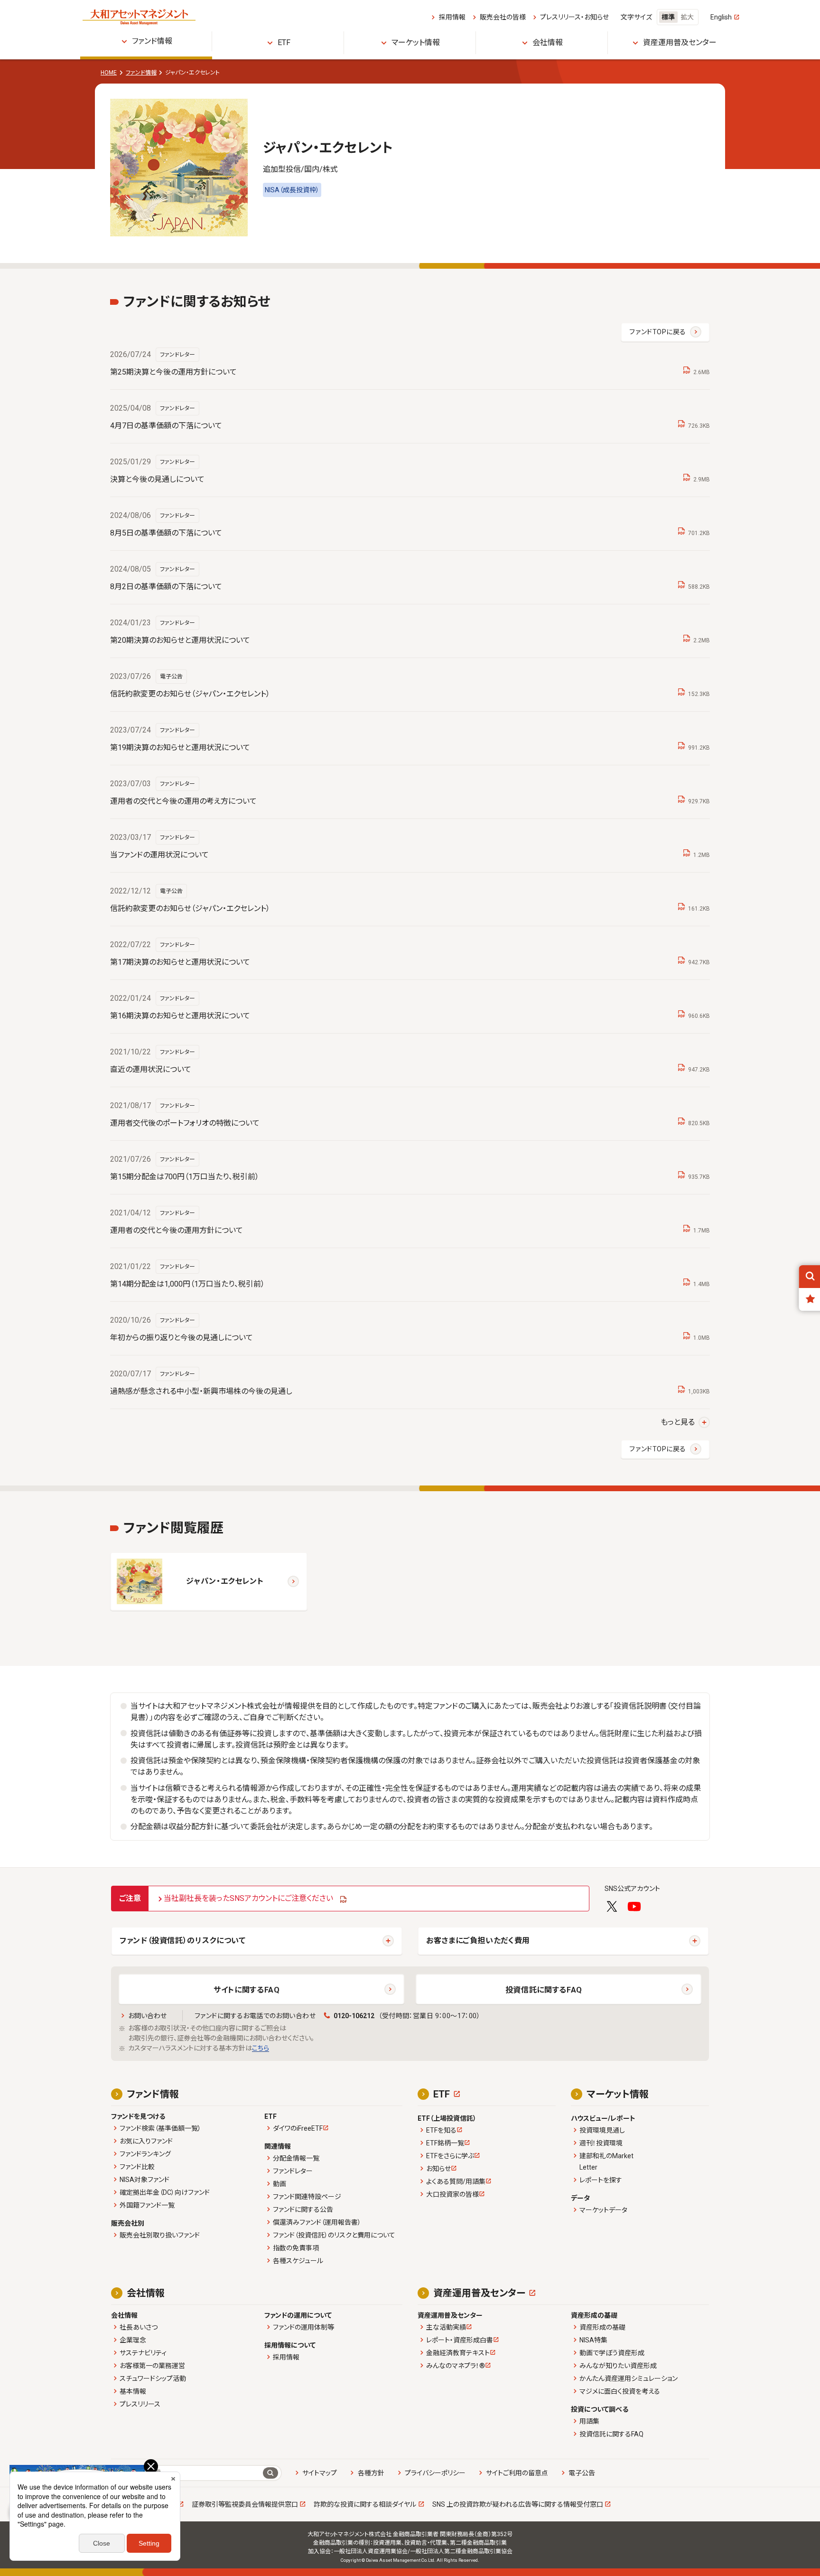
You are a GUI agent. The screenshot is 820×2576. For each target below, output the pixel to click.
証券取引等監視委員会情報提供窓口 (245, 2504)
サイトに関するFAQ (247, 1990)
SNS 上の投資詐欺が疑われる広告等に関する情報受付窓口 (518, 2504)
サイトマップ (320, 2473)
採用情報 (452, 17)
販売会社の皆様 (503, 17)
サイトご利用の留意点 (517, 2473)
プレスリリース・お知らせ (574, 17)
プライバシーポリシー (435, 2473)
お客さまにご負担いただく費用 (478, 1941)
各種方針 (371, 2473)
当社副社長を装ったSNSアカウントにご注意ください (248, 1898)
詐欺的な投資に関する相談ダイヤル (365, 2504)
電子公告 (582, 2473)
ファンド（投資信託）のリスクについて (183, 1941)
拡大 (687, 17)
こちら (261, 2048)
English (721, 17)
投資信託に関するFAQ (544, 1990)
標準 (668, 17)
